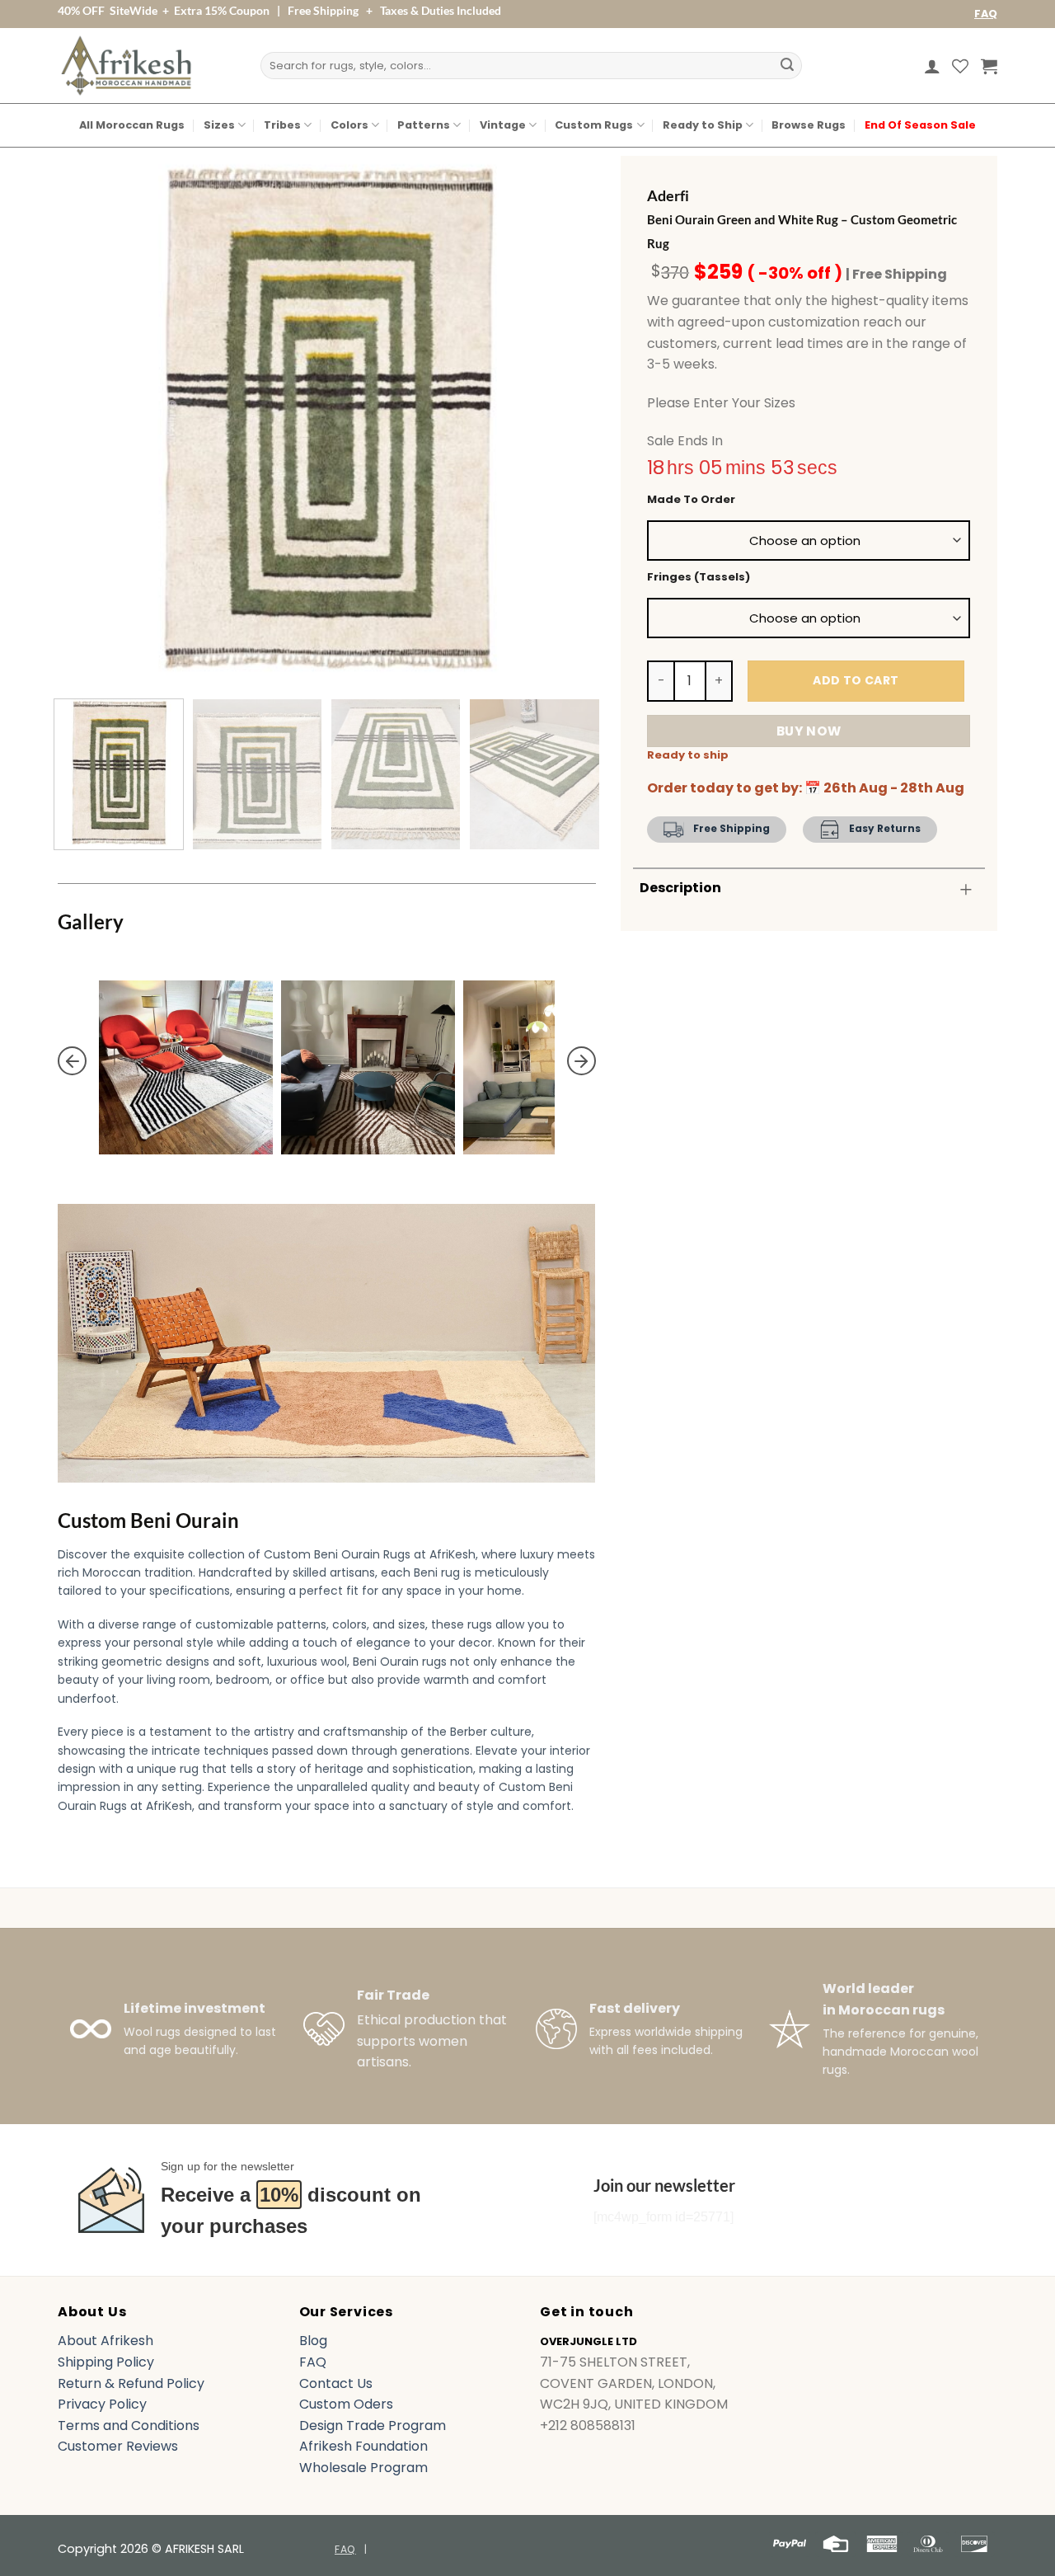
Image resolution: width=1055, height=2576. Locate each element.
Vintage (503, 125)
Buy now (809, 731)
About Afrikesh (105, 2341)
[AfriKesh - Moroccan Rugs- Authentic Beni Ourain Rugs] (126, 66)
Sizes (219, 125)
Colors (349, 125)
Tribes (282, 125)
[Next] (564, 417)
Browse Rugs (809, 125)
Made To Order (691, 500)
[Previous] (89, 417)
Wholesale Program (363, 2468)
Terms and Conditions (129, 2426)
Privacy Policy (102, 2404)
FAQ (986, 14)
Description (680, 888)
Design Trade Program (373, 2426)
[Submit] (787, 66)
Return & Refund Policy (131, 2383)
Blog (313, 2341)
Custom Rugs (594, 125)
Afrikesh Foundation (363, 2446)
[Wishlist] (960, 66)
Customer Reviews (118, 2446)
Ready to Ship (703, 125)
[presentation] (72, 1061)
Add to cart (856, 680)
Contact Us (336, 2383)
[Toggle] (966, 889)
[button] (932, 66)
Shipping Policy (106, 2362)
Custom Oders (346, 2404)
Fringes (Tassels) (699, 577)
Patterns (424, 125)
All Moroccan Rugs (132, 125)
